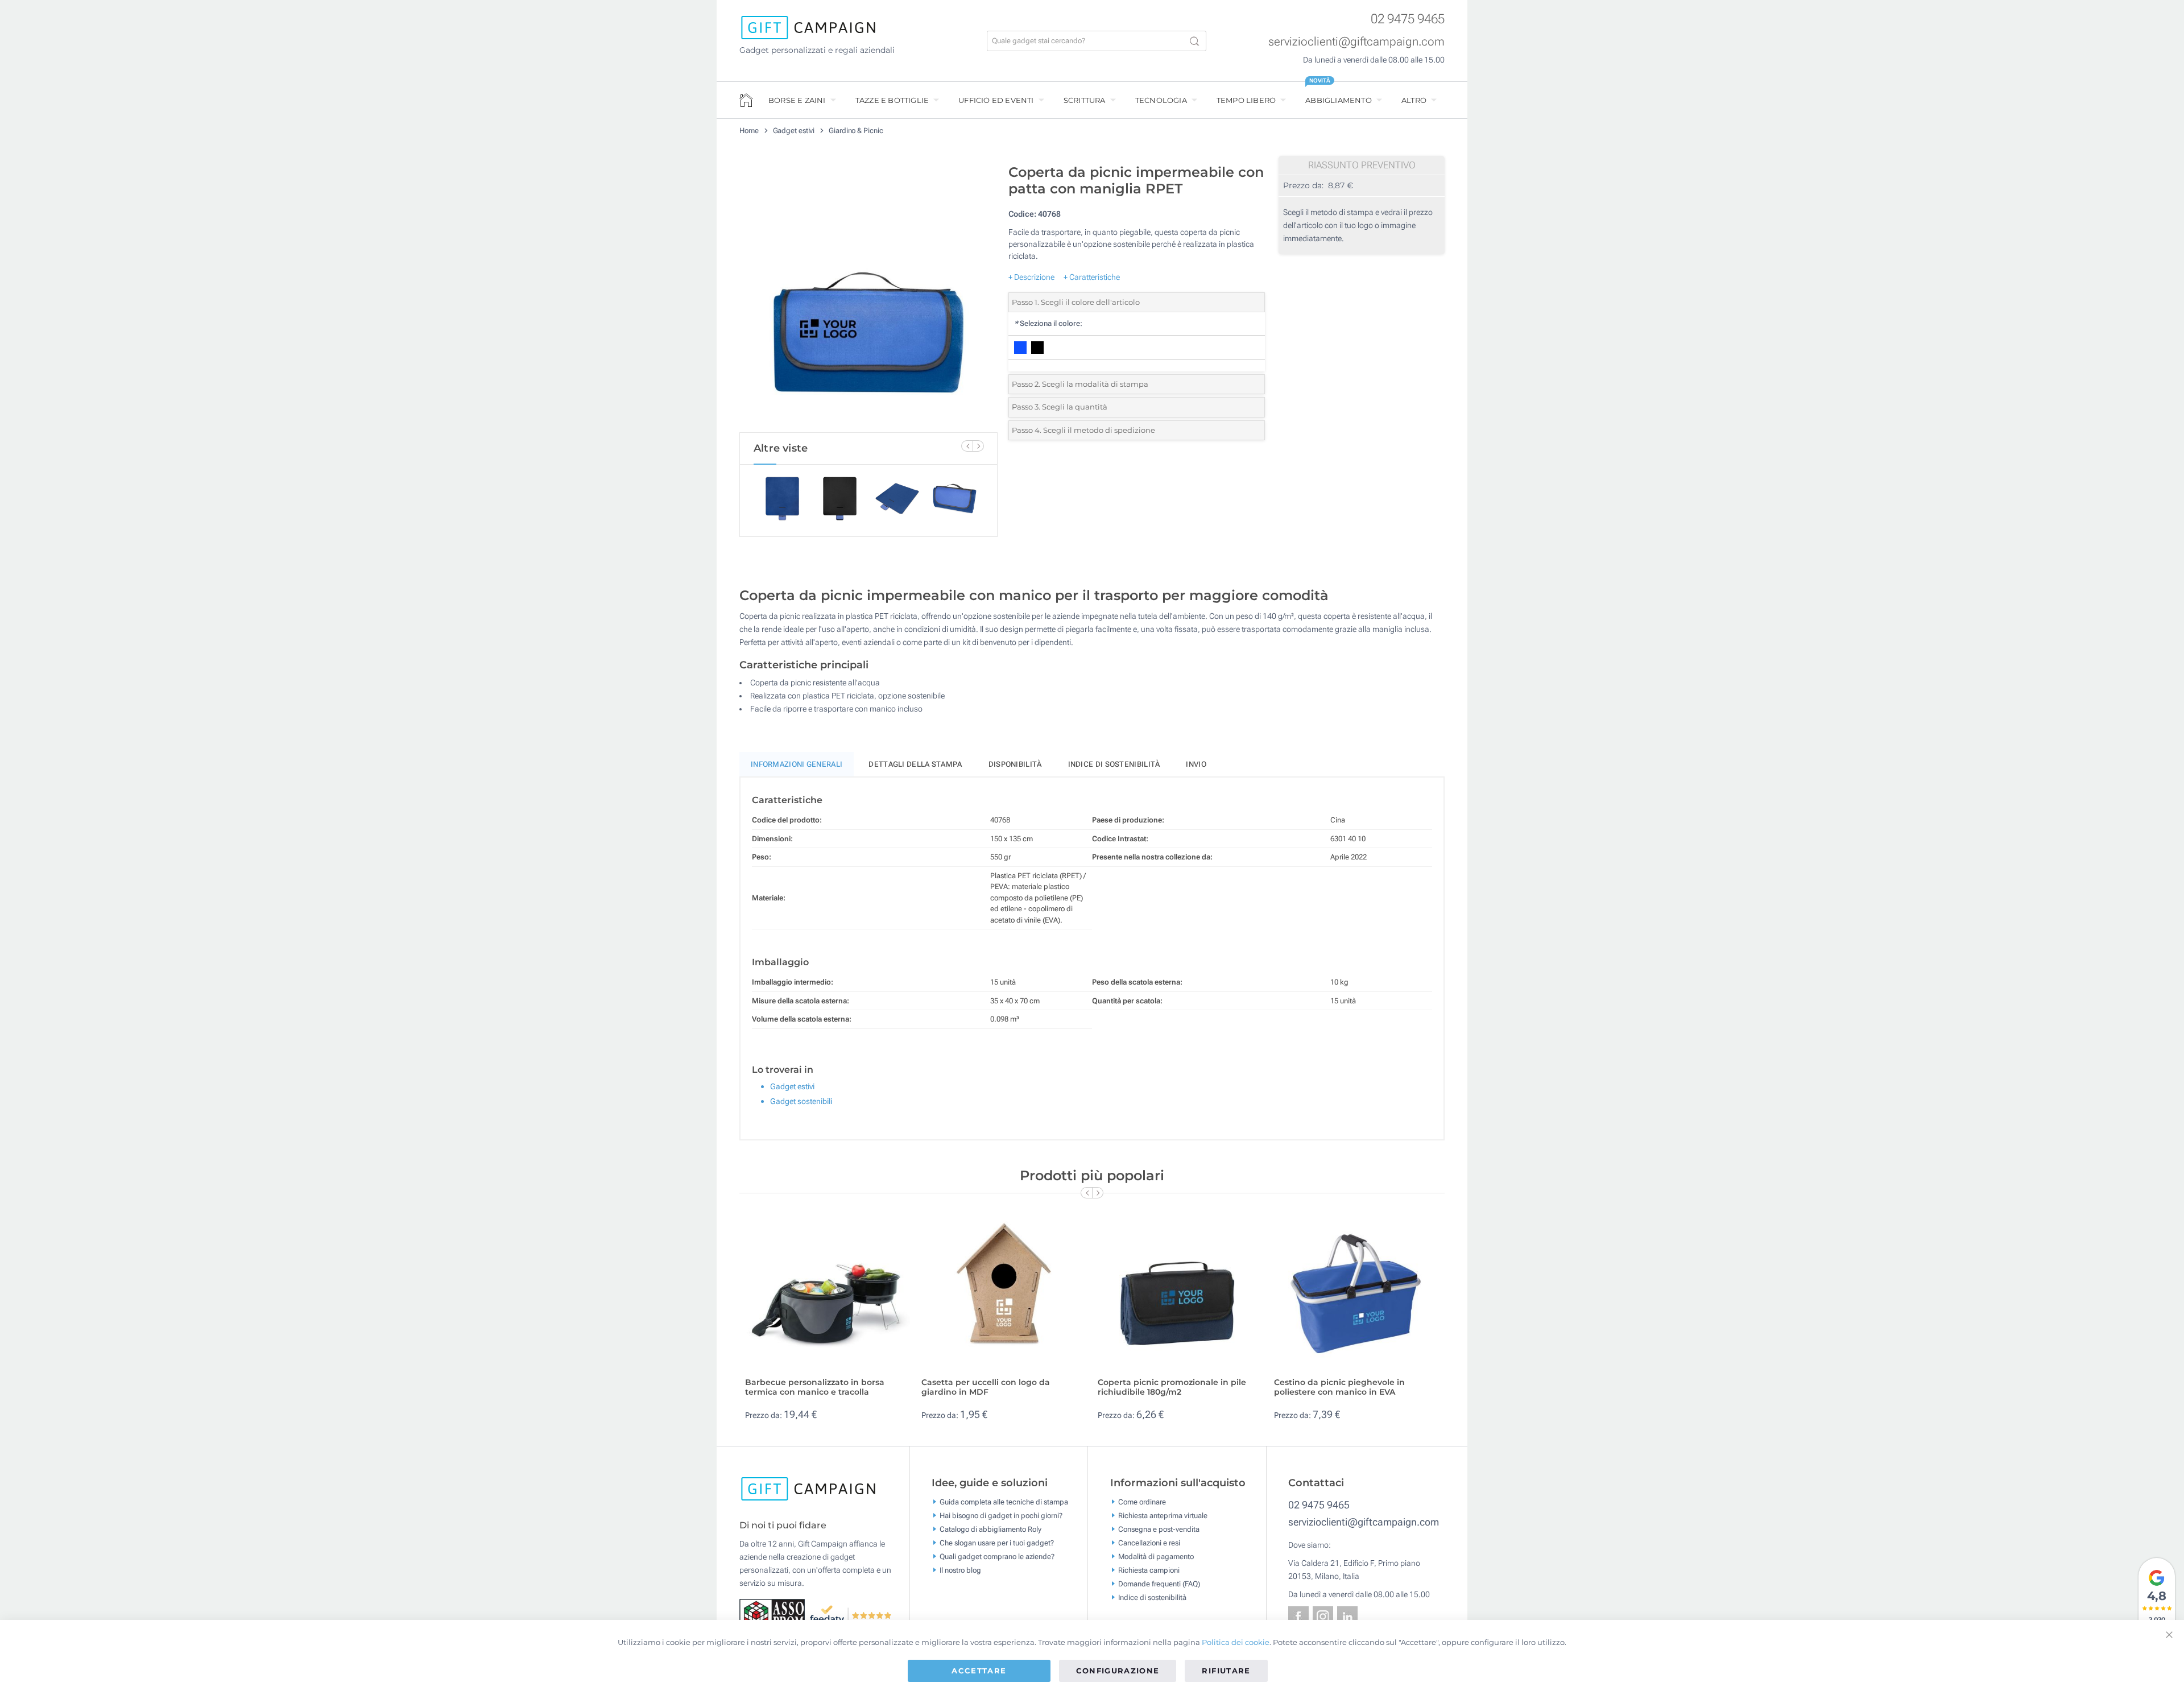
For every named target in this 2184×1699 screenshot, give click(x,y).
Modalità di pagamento (1156, 1557)
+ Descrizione (1031, 277)
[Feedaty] (851, 1614)
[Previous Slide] (967, 446)
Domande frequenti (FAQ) (1159, 1584)
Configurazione (1118, 1671)
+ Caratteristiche (1092, 277)
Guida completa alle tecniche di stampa (1004, 1502)
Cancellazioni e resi (1149, 1543)
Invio (1196, 764)
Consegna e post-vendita (1159, 1529)
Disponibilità (1015, 764)
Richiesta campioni (1149, 1570)
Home (749, 131)
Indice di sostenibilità (1114, 764)
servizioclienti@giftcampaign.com (1356, 42)
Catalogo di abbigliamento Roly (990, 1529)
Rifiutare (1226, 1671)
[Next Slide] (978, 446)
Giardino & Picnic (856, 131)
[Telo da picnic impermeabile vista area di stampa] (868, 295)
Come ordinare (1142, 1502)
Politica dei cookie (1236, 1642)
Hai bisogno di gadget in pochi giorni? (1001, 1516)
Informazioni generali (797, 764)
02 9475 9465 (1408, 19)
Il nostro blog (960, 1570)
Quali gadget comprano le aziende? (997, 1557)
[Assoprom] (774, 1614)
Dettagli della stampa (915, 764)
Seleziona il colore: (1048, 323)
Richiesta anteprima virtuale (1163, 1516)
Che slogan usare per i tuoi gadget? (997, 1543)
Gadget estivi (794, 131)
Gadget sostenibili (801, 1101)
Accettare (979, 1671)
